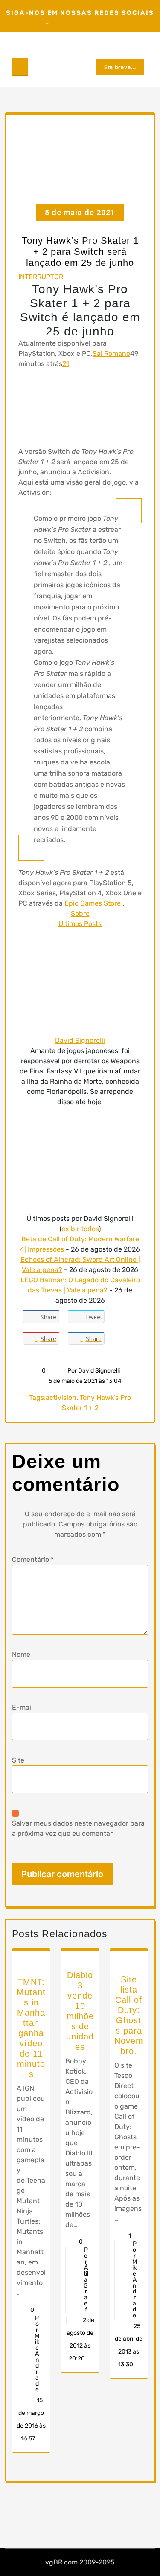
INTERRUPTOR (41, 277)
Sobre (80, 913)
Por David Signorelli (94, 1371)
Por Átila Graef (86, 2280)
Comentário (33, 1559)
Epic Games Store (93, 903)
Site (18, 1760)
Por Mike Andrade (37, 2354)
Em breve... (120, 67)
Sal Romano (111, 353)
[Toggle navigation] (20, 67)
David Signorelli (80, 1040)
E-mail (22, 1707)
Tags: (37, 1398)
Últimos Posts (80, 924)
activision (61, 1398)
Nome (21, 1654)
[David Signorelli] (80, 982)
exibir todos (80, 1229)
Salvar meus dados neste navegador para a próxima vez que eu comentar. (78, 1828)
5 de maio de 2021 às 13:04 (84, 1381)
